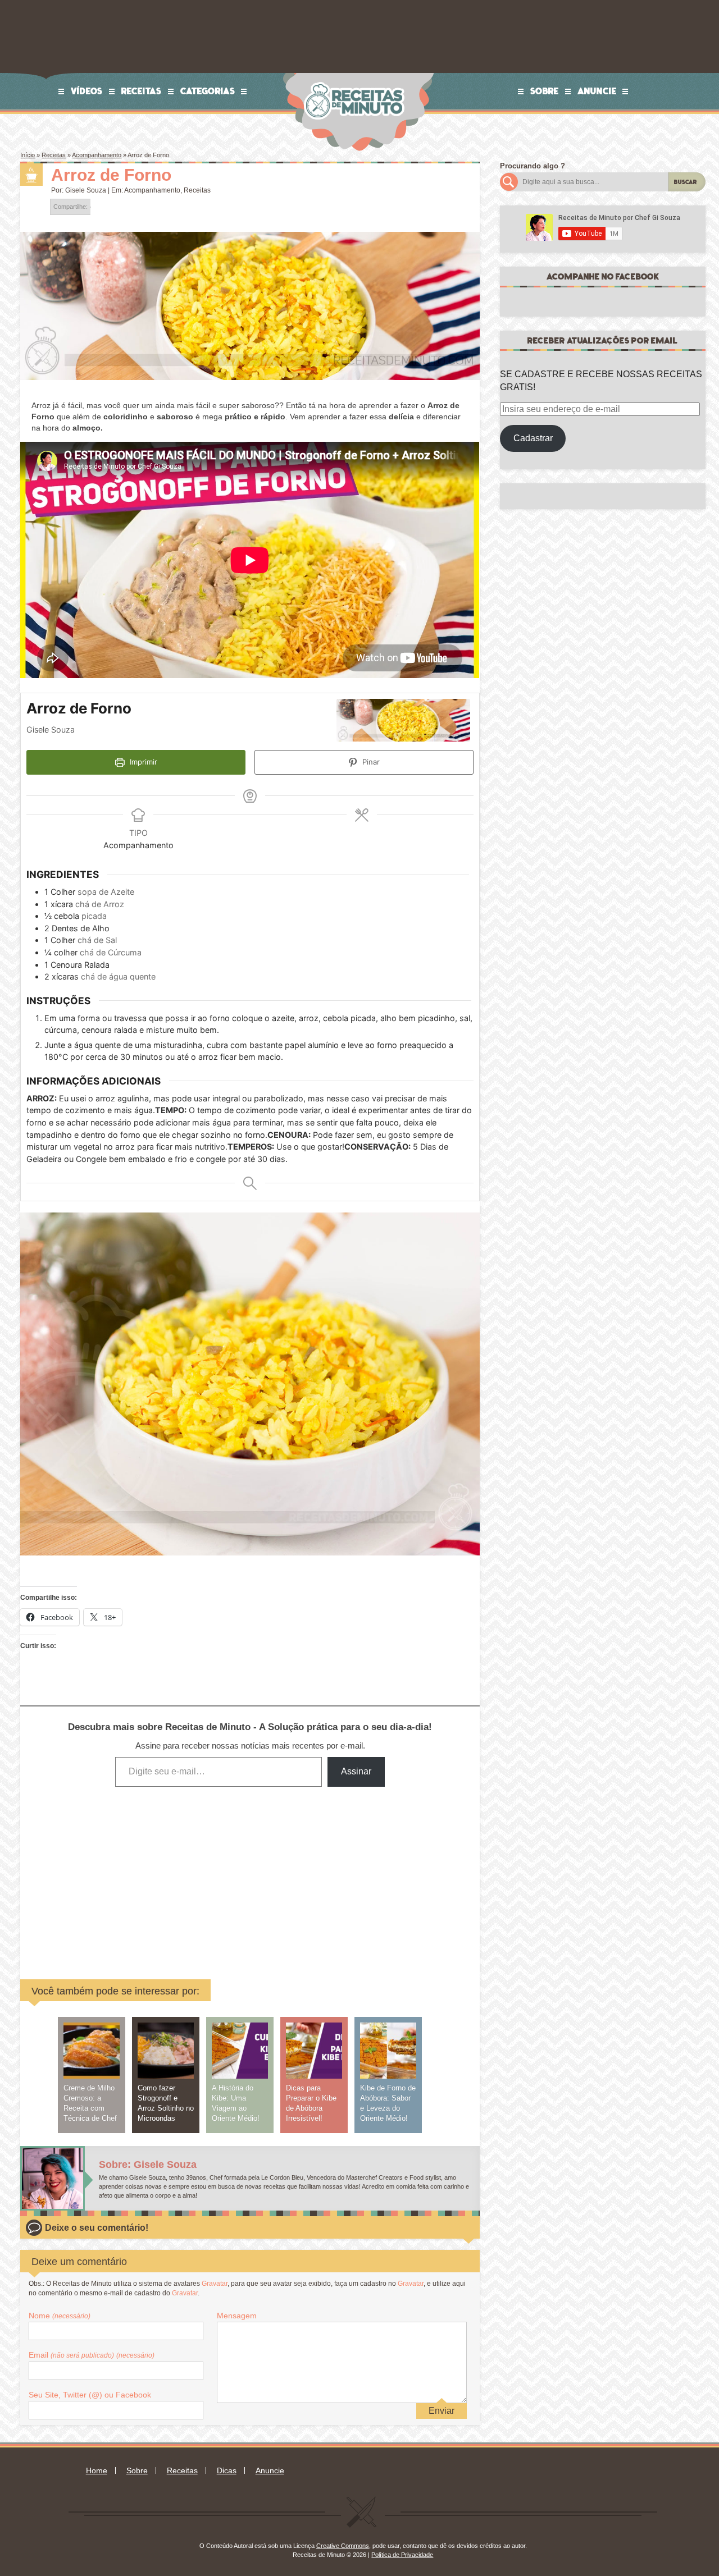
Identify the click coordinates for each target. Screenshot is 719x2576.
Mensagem (237, 2316)
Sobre (545, 91)
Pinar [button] (370, 762)
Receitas (142, 91)
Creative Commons (343, 2546)
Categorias (208, 91)
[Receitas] (31, 175)
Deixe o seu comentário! (97, 2228)
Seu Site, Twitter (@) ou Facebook (90, 2395)
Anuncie (597, 91)
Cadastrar (533, 438)
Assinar (356, 1771)
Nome (60, 2316)
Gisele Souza (86, 190)
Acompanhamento (97, 155)
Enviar (442, 2411)
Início (28, 155)
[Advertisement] (165, 1875)
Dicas (227, 2470)
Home (97, 2470)
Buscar (686, 182)
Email (92, 2355)
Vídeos (87, 91)
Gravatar (215, 2284)
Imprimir (142, 762)
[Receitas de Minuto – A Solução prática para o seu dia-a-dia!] (356, 77)
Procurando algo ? (533, 166)
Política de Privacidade (402, 2555)
